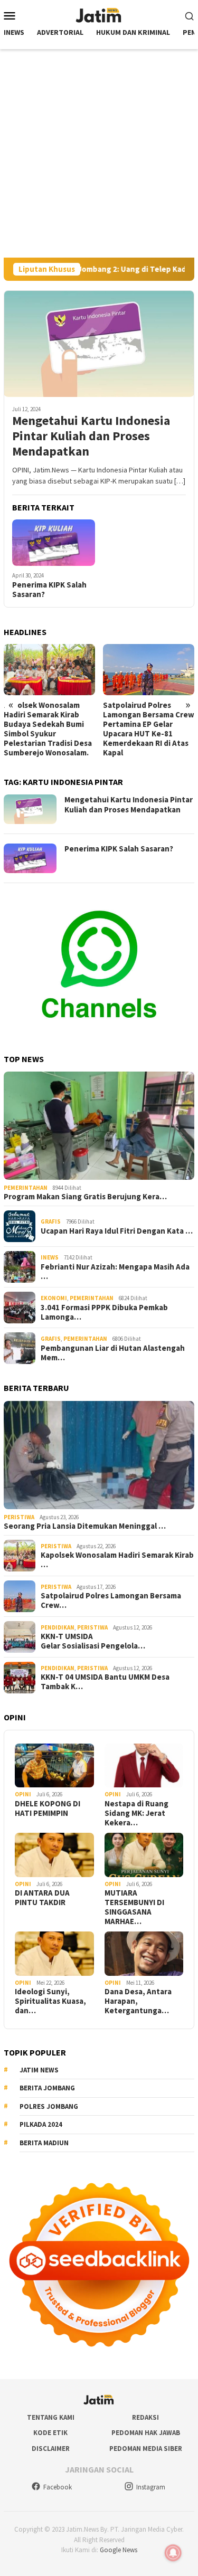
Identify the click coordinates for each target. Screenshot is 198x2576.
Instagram (151, 2487)
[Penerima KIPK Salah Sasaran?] (54, 543)
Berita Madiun (44, 2143)
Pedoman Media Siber (146, 2449)
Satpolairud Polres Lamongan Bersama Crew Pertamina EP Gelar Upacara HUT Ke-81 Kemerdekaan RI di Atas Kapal (49, 729)
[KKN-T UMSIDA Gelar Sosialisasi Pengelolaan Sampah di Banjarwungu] (149, 670)
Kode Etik (50, 2433)
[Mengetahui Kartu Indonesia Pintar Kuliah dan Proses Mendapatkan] (99, 344)
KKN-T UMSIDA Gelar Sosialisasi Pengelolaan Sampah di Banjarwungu (149, 710)
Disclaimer (51, 2449)
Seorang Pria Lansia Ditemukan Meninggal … (85, 1526)
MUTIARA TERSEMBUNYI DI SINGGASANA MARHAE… (134, 1907)
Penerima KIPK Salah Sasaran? (49, 590)
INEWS (50, 1257)
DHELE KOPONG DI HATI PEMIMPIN (48, 1808)
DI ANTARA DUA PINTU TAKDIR (42, 1898)
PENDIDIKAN (58, 1627)
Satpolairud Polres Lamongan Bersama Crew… (111, 1600)
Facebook (58, 2487)
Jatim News (39, 2070)
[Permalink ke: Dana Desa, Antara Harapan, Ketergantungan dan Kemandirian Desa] (144, 1954)
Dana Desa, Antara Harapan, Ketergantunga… (138, 2001)
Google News (119, 2550)
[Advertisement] (99, 153)
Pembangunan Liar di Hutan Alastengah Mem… (113, 1353)
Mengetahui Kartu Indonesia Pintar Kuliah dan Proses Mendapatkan (91, 436)
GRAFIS (51, 1221)
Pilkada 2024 (41, 2124)
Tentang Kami (51, 2417)
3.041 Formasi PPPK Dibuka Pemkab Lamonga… (104, 1312)
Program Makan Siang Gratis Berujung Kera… (85, 1197)
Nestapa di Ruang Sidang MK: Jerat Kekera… (136, 1813)
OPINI (23, 1794)
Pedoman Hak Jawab (146, 2433)
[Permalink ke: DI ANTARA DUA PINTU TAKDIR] (54, 1855)
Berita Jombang (47, 2088)
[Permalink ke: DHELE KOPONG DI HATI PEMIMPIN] (54, 1766)
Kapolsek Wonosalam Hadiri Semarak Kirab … (117, 1560)
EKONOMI (54, 1298)
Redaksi (145, 2417)
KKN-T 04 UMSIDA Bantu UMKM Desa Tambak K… (105, 1682)
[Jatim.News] (99, 14)
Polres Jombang (49, 2106)
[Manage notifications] (173, 2553)
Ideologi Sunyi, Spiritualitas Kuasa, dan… (50, 2001)
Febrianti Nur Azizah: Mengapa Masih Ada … (115, 1272)
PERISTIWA (19, 1517)
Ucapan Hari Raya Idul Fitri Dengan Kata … (117, 1231)
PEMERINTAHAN (26, 1188)
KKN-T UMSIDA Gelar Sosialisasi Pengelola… (93, 1641)
